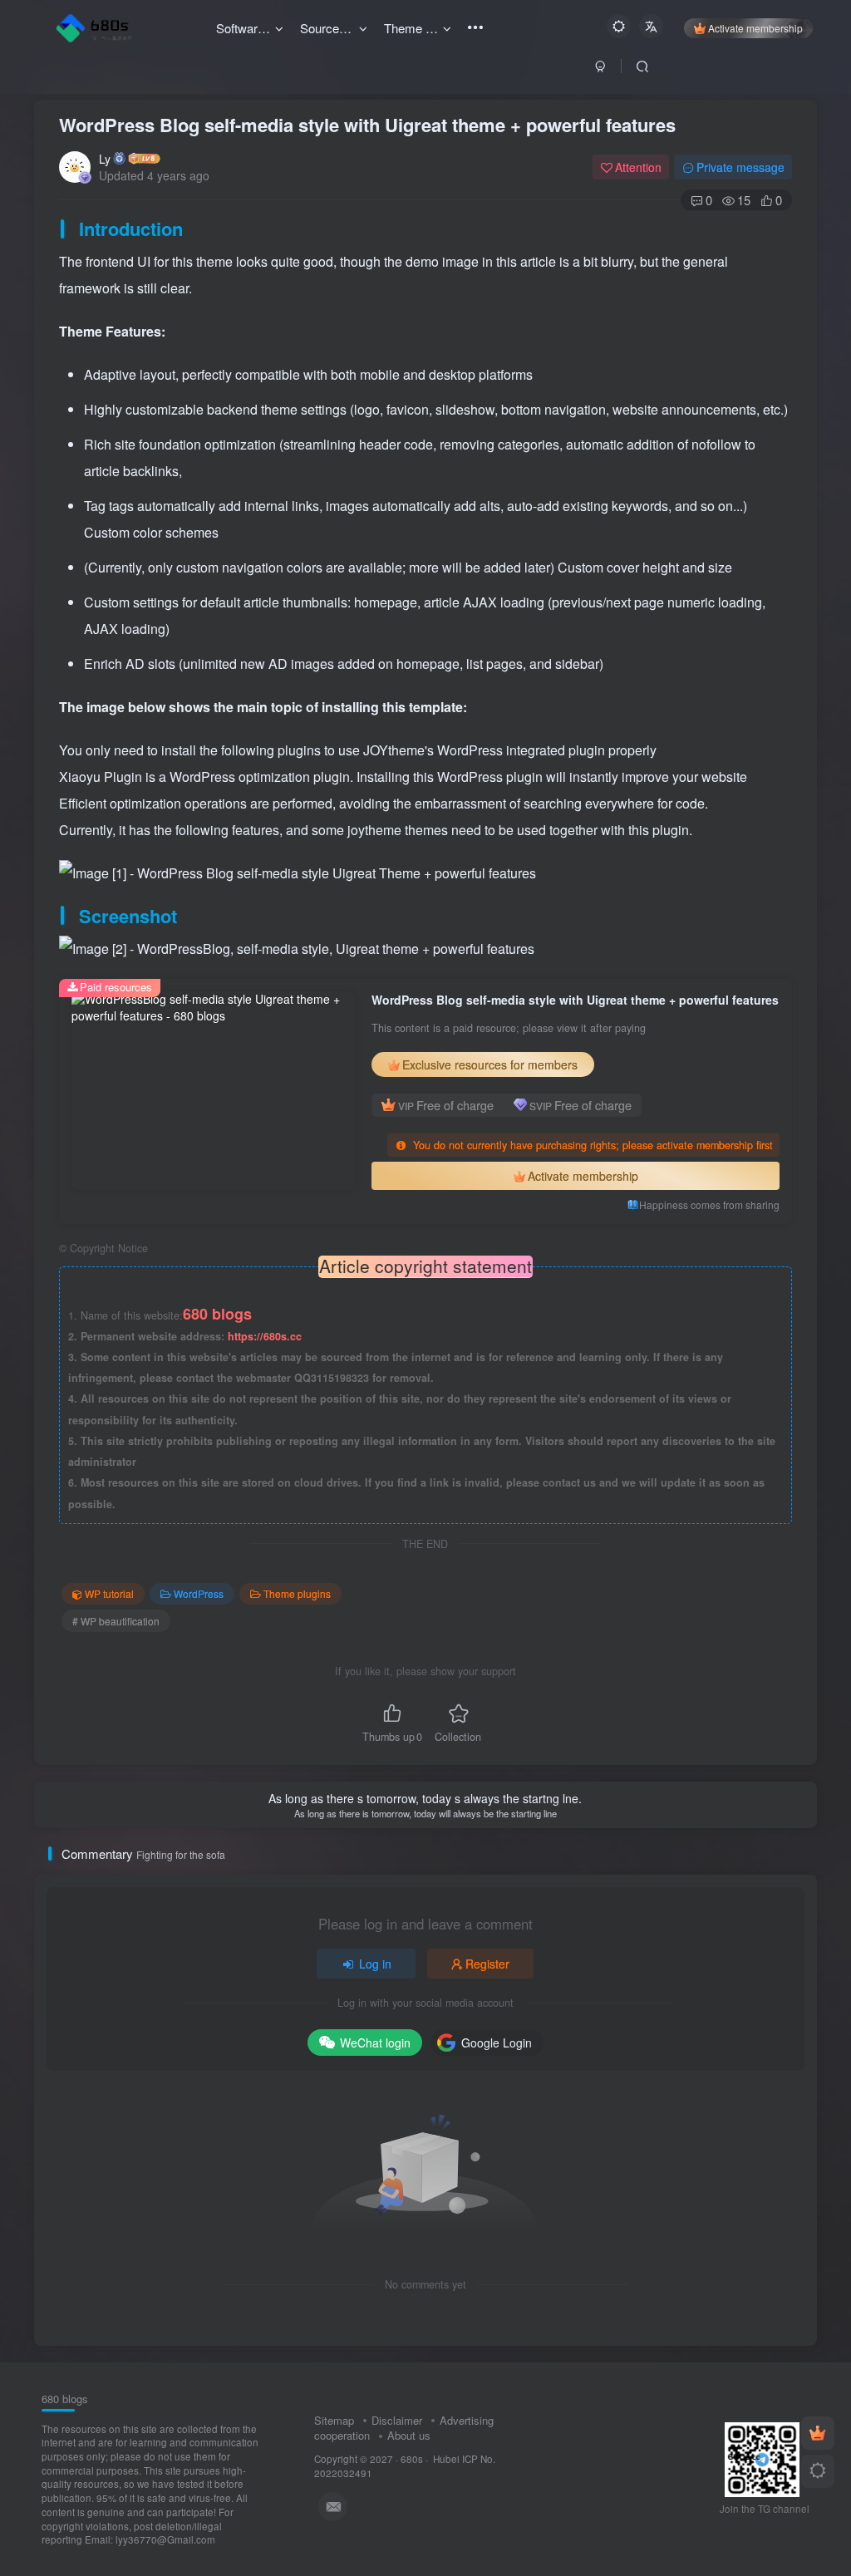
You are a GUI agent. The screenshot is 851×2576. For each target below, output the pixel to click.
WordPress (199, 1593)
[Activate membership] (818, 2433)
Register (487, 1964)
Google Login (497, 2043)
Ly (105, 159)
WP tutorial (109, 1593)
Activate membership (755, 28)
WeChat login (375, 2043)
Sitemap (334, 2420)
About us (409, 2435)
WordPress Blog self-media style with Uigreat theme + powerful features (367, 125)
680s (412, 2459)
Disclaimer (397, 2420)
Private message (740, 167)
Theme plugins (297, 1593)
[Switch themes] (818, 2471)
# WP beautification (116, 1621)
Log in (375, 1964)
